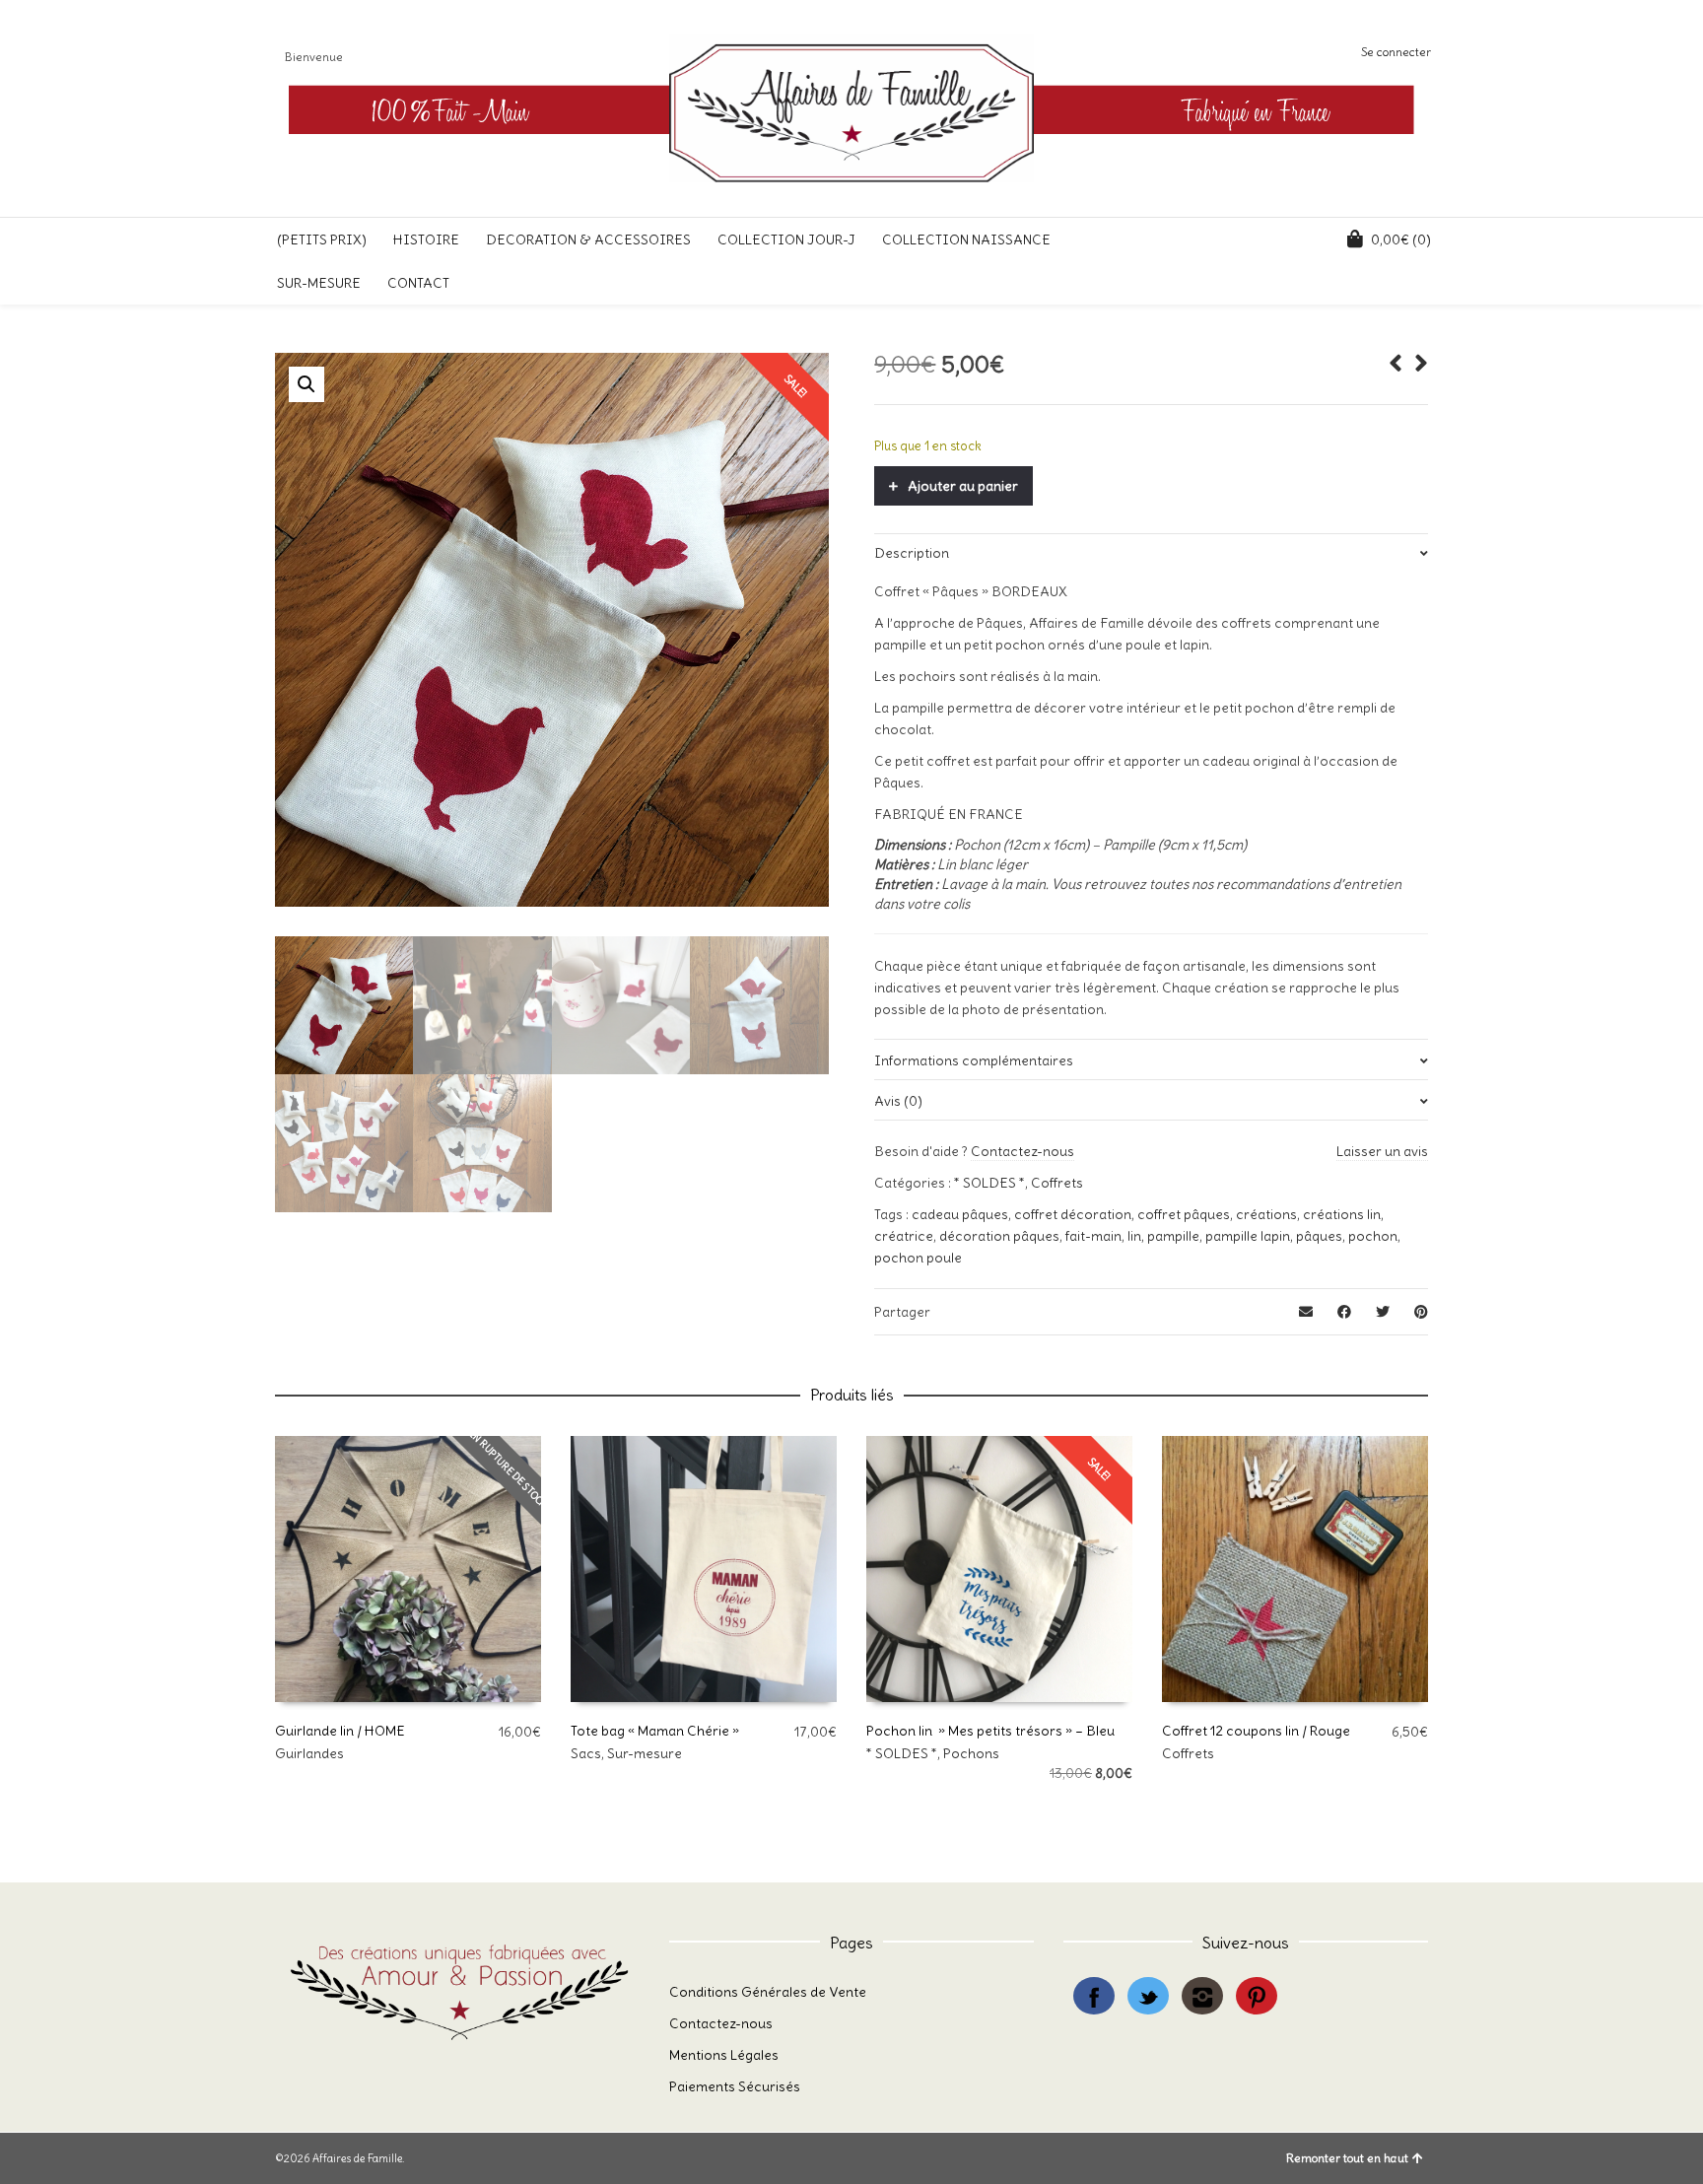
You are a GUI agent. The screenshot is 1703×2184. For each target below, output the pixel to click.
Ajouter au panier (963, 486)
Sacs (586, 1753)
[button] (307, 384)
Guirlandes (309, 1753)
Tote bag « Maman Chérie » (655, 1731)
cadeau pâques (960, 1214)
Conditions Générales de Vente (768, 1992)
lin (1134, 1236)
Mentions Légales (724, 2055)
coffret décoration (1073, 1214)
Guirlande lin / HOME (340, 1731)
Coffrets (1057, 1183)
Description (912, 553)
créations (1266, 1214)
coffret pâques (1184, 1214)
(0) (1401, 239)
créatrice (904, 1236)
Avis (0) (898, 1101)
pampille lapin (1248, 1236)
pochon (1373, 1236)
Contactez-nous (1022, 1151)
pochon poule (918, 1258)
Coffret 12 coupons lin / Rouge (1256, 1731)
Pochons (971, 1753)
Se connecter (1396, 52)
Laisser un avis (1382, 1151)
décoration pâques (999, 1236)
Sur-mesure (645, 1753)
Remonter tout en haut (1347, 2158)
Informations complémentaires (974, 1060)
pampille (1173, 1236)
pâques (1319, 1236)
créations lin (1342, 1214)
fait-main (1093, 1236)
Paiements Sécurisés (735, 2086)
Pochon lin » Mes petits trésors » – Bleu (990, 1731)
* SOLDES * (989, 1183)
